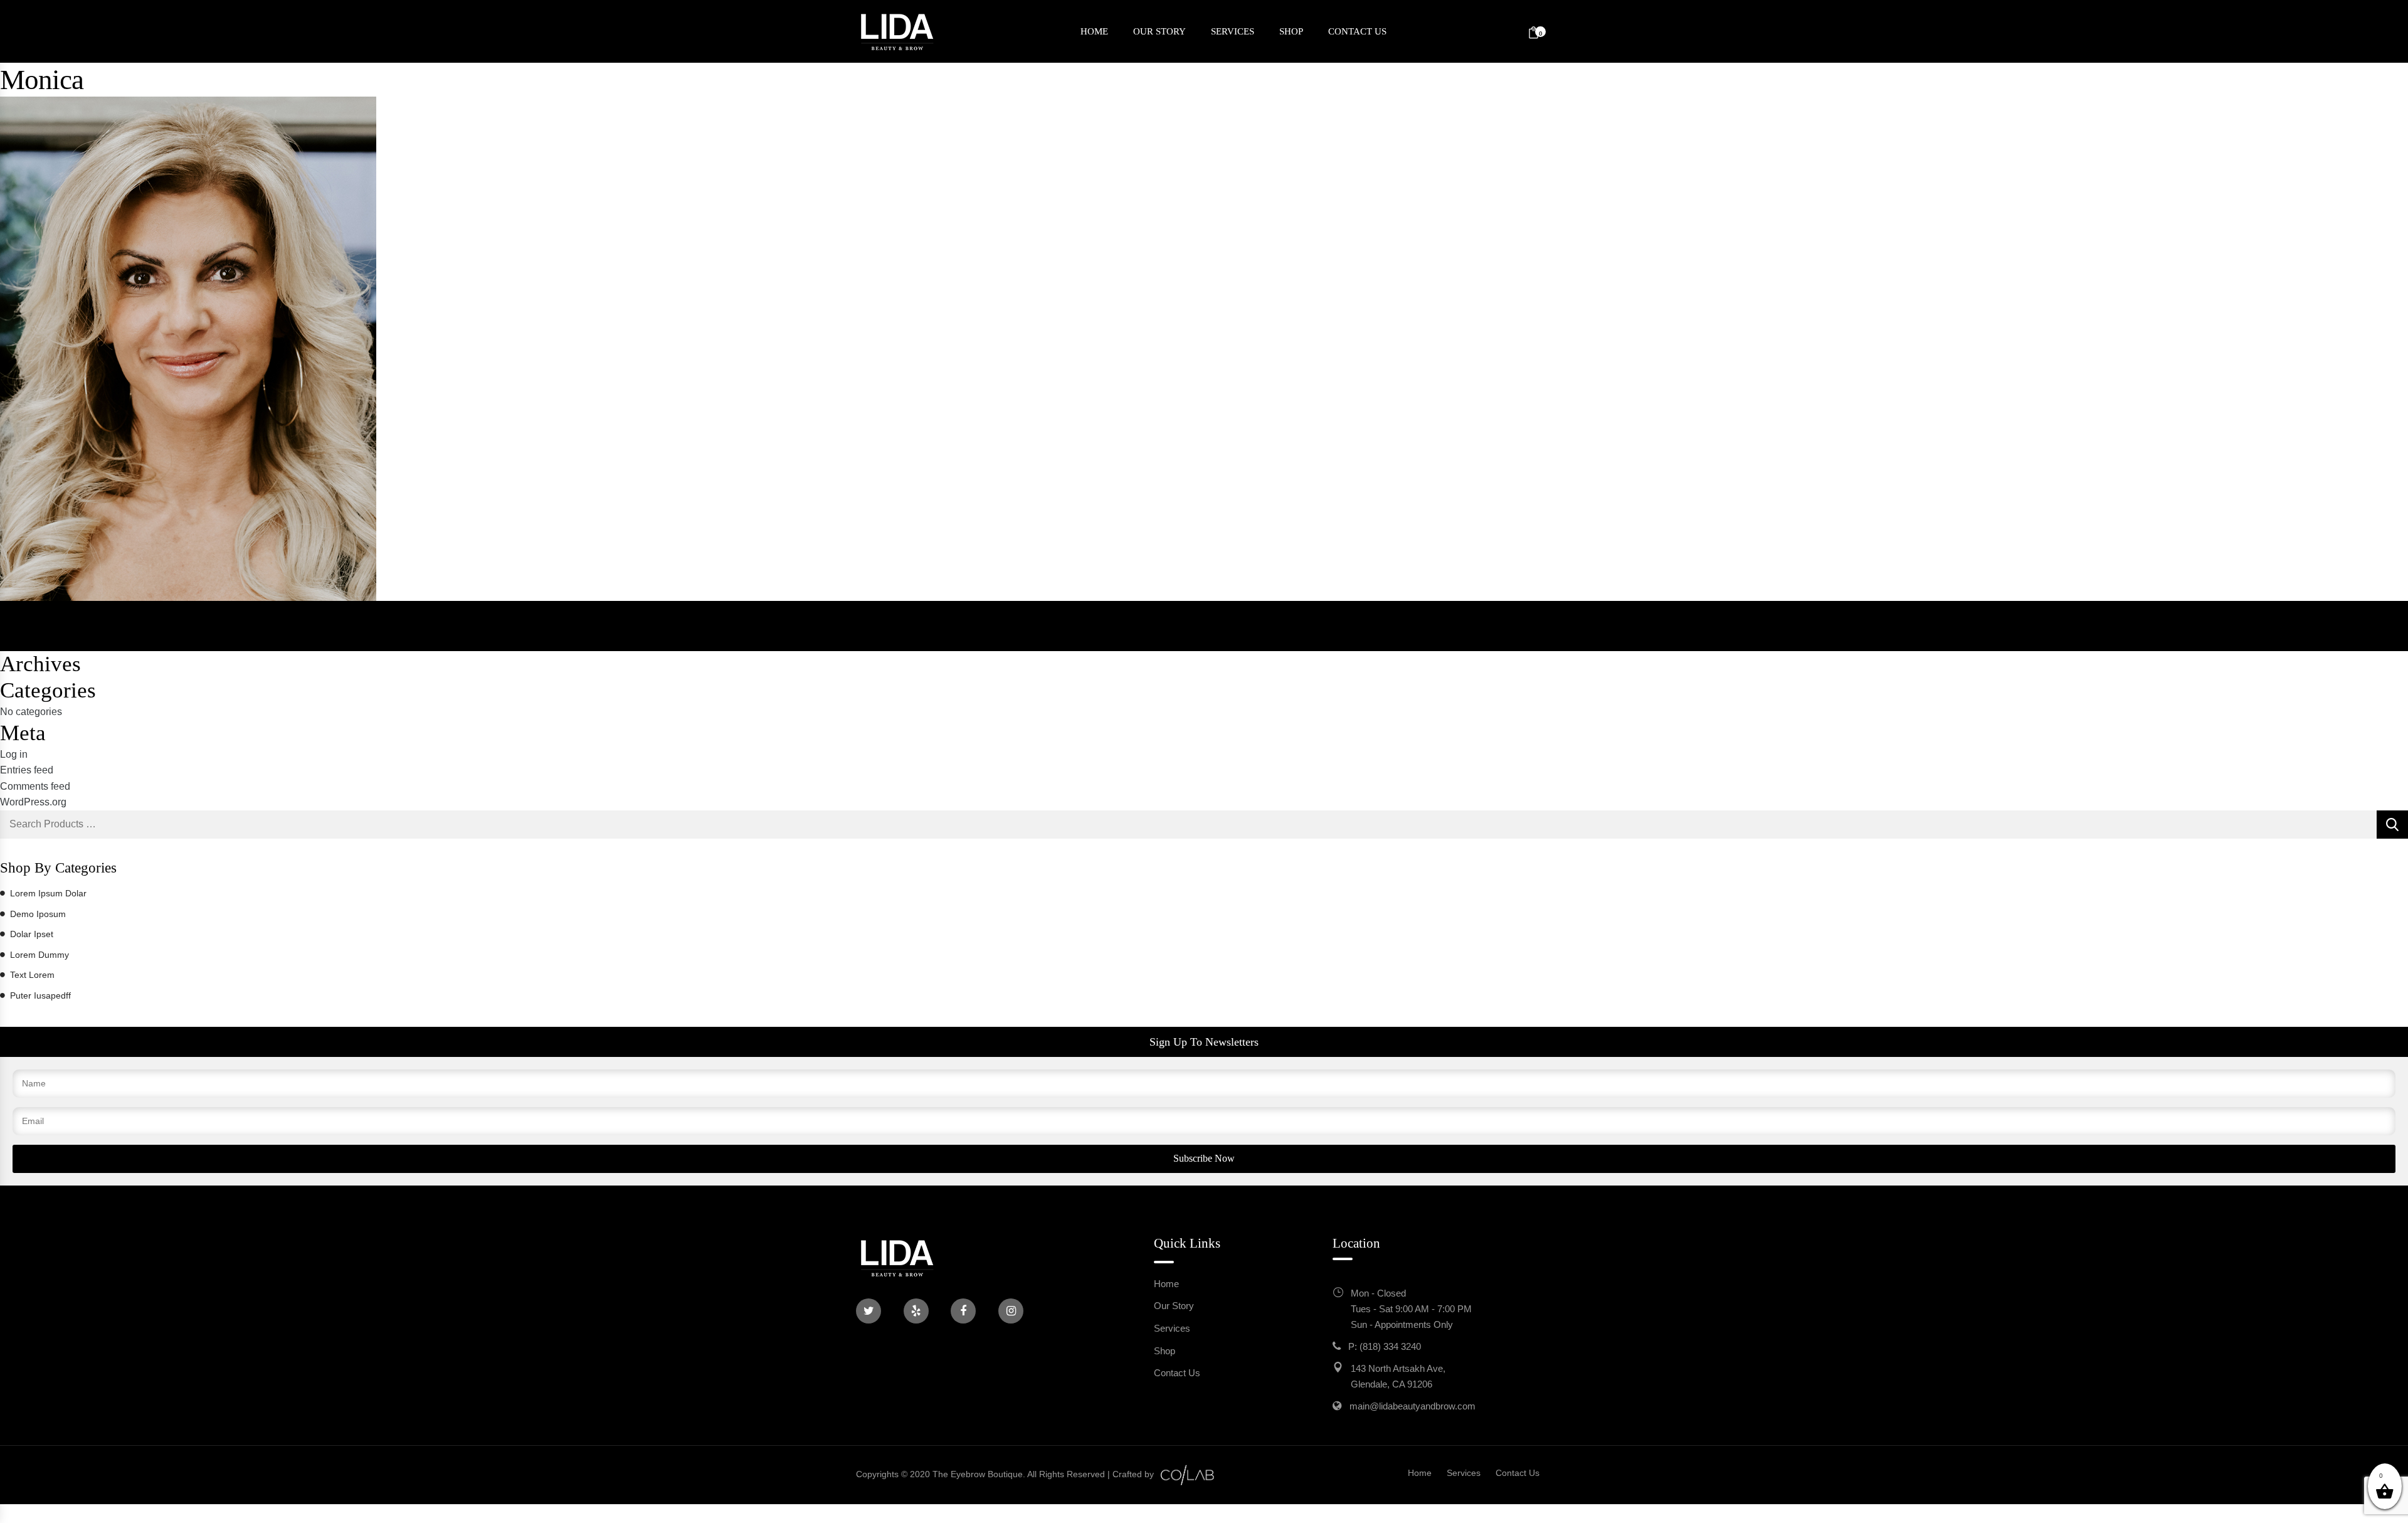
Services (1233, 31)
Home (1094, 31)
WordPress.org (33, 802)
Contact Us (1357, 31)
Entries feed (27, 770)
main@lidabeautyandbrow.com (1413, 1406)
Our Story (1159, 31)
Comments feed (35, 786)
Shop (1291, 31)
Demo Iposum (38, 914)
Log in (14, 754)
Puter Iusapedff (40, 995)
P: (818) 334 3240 (1385, 1346)
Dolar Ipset (32, 934)
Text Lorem (32, 975)
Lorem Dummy (40, 955)
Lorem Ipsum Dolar (48, 893)
